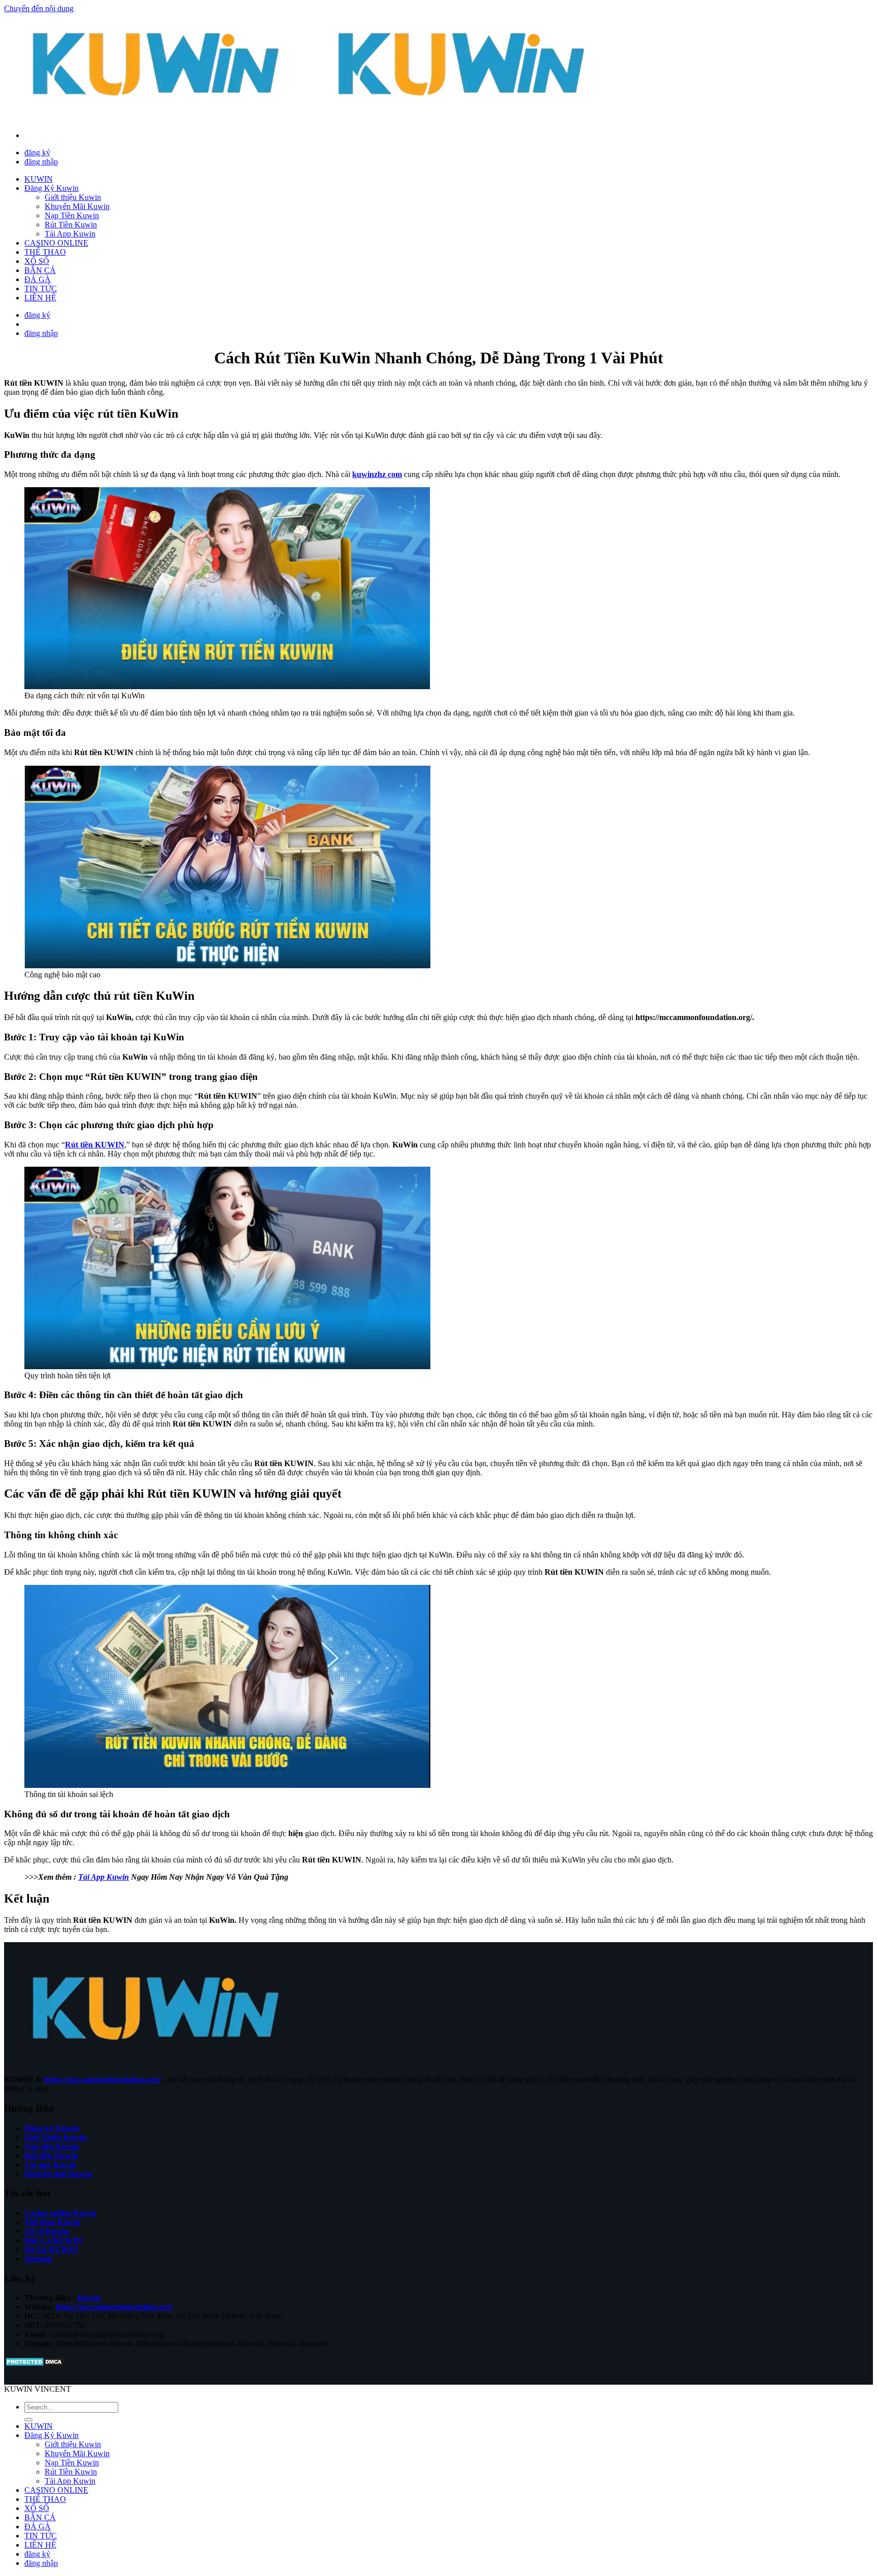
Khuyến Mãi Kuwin (77, 206)
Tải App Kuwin (70, 234)
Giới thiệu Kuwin (73, 197)
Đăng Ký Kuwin (52, 188)
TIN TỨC (41, 289)
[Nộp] (28, 2420)
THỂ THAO (45, 252)
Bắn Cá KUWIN (53, 2240)
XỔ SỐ (37, 261)
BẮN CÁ (40, 270)
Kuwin (89, 2298)
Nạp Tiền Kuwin (72, 215)
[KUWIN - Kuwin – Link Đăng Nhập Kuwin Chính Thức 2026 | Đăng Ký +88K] (310, 118)
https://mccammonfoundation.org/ (103, 2079)
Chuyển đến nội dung (39, 8)
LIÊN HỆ (40, 298)
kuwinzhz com (377, 474)
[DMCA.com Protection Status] (35, 2365)
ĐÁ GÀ (38, 279)
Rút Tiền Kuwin (71, 225)
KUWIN (39, 179)
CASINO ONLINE (56, 243)
